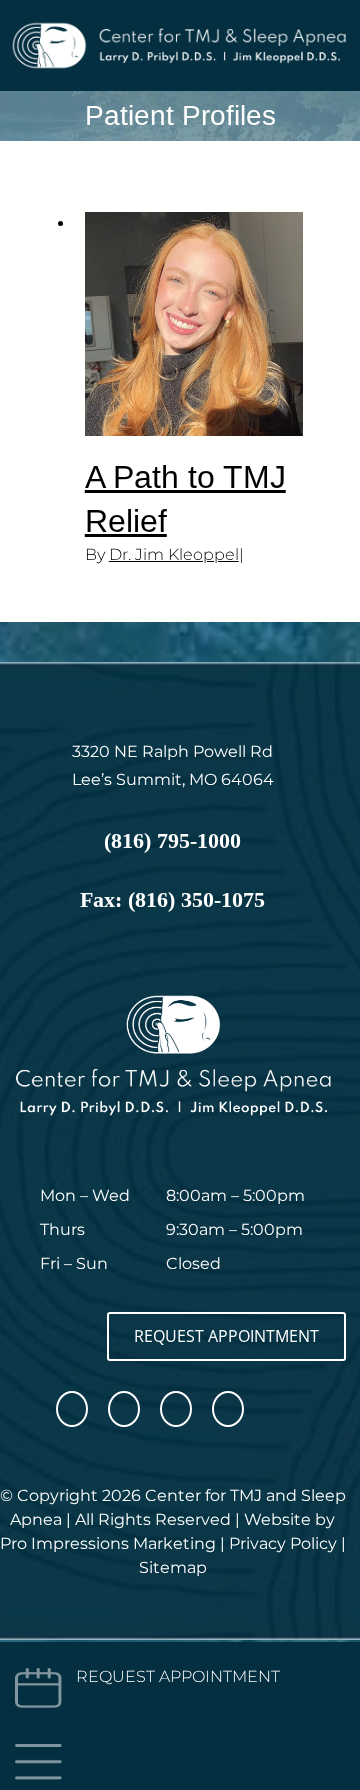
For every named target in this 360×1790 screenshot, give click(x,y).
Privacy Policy (283, 1543)
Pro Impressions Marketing (108, 1543)
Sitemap (173, 1567)
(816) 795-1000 (172, 840)
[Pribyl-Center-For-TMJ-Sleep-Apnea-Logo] (180, 27)
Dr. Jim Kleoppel (174, 554)
